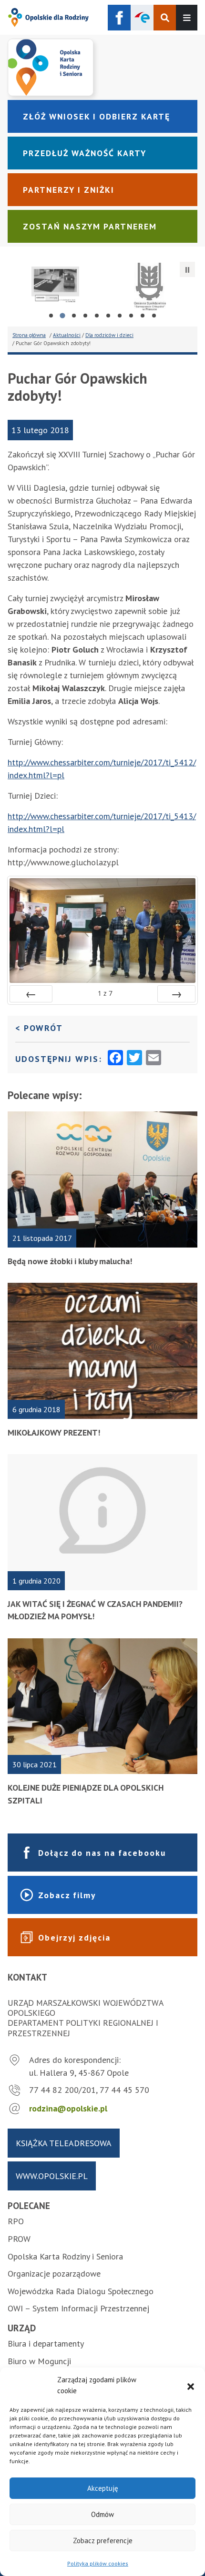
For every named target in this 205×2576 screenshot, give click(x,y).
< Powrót (98, 1028)
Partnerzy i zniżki (69, 190)
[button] (191, 2386)
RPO (16, 2221)
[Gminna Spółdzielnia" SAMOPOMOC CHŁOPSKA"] (150, 287)
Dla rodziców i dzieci (109, 335)
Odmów (102, 2514)
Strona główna (29, 335)
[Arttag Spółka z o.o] (55, 287)
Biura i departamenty (46, 2343)
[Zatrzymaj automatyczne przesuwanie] (187, 269)
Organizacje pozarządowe (54, 2274)
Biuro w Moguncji (39, 2361)
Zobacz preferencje (103, 2541)
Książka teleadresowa (64, 2143)
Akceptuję (103, 2488)
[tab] (51, 316)
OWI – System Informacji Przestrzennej (78, 2308)
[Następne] (176, 994)
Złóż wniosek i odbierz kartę (97, 116)
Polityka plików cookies (98, 2563)
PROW (19, 2239)
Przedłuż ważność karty (85, 153)
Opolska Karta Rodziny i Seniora (65, 2256)
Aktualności (67, 335)
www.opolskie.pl (52, 2176)
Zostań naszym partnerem (90, 226)
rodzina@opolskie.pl (68, 2108)
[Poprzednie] (31, 994)
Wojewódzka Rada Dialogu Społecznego (81, 2291)
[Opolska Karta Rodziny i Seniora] (102, 67)
